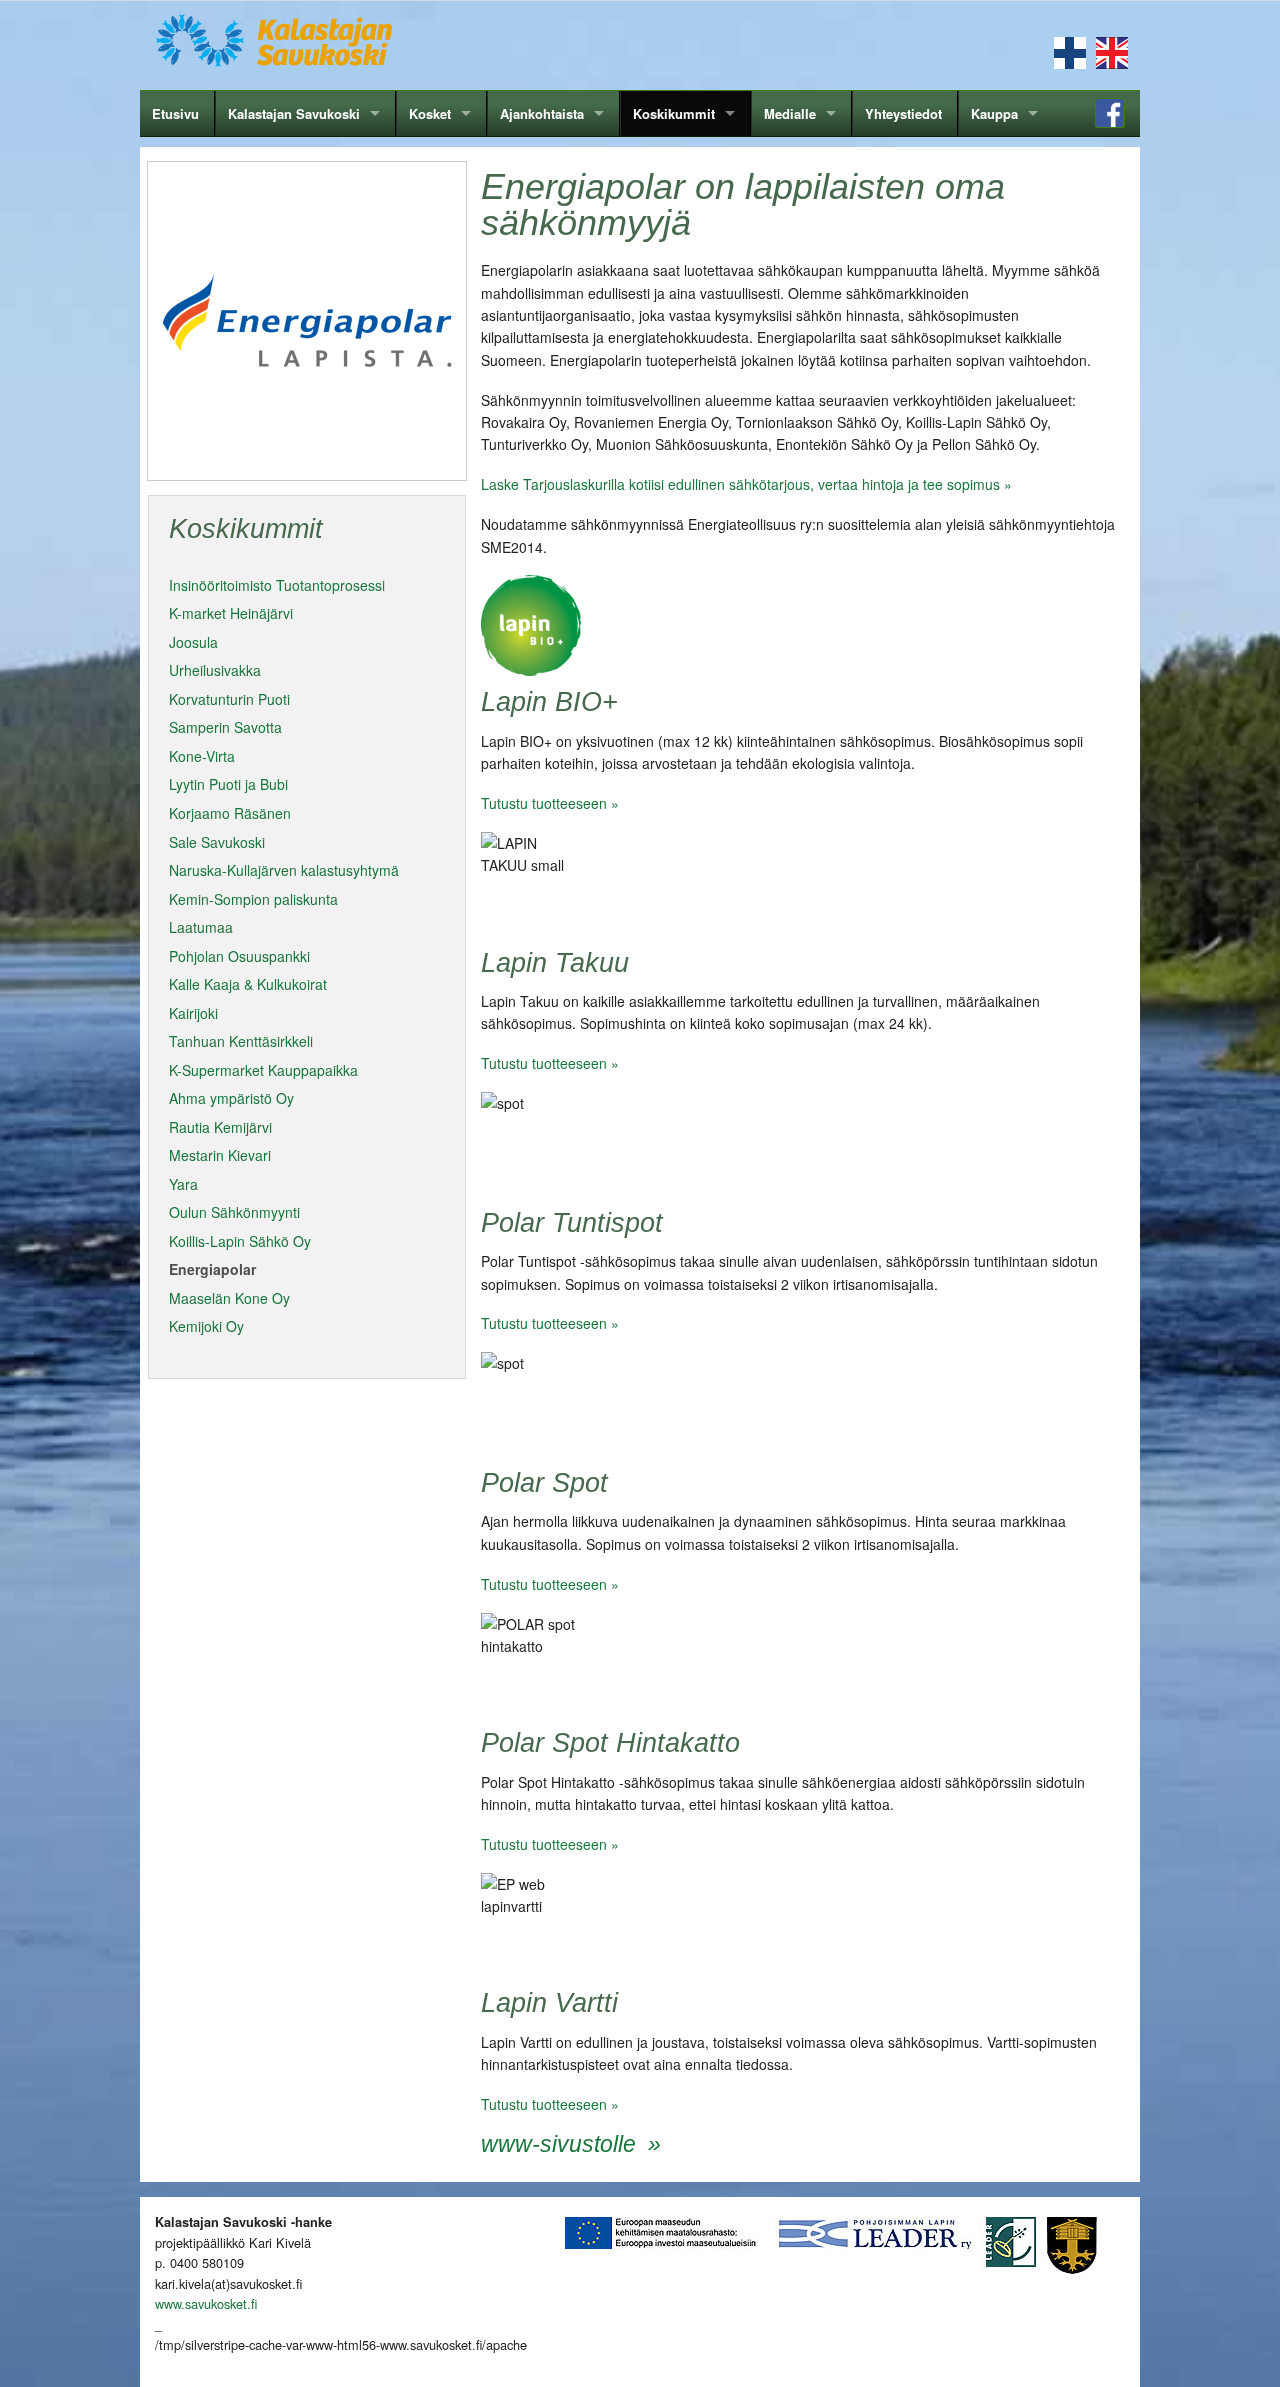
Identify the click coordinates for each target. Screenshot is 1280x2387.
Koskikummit (674, 113)
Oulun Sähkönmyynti (234, 1212)
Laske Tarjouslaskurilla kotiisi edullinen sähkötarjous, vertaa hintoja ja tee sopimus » (746, 484)
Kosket (430, 113)
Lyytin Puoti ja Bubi (228, 784)
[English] (1112, 51)
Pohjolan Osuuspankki (239, 956)
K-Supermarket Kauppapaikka (263, 1070)
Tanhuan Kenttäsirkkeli (241, 1041)
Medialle (790, 113)
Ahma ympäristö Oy (231, 1098)
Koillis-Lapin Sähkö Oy (240, 1241)
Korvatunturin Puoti (229, 699)
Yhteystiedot (903, 113)
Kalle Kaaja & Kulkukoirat (248, 984)
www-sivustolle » (571, 2144)
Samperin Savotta (225, 727)
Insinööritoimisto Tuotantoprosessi (277, 585)
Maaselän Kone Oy (229, 1298)
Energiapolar (212, 1269)
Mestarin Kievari (220, 1155)
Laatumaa (201, 927)
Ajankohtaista (542, 113)
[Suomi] (1070, 51)
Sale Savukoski (217, 842)
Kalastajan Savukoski (294, 113)
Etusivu (175, 113)
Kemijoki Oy (206, 1326)
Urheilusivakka (215, 670)
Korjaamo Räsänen (230, 813)
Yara (183, 1184)
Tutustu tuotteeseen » (550, 803)
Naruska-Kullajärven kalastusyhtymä (284, 870)
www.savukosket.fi (206, 2303)
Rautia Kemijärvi (220, 1127)
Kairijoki (193, 1013)
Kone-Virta (202, 756)
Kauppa (994, 113)
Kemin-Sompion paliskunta (253, 899)
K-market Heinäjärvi (231, 613)
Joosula (193, 642)
